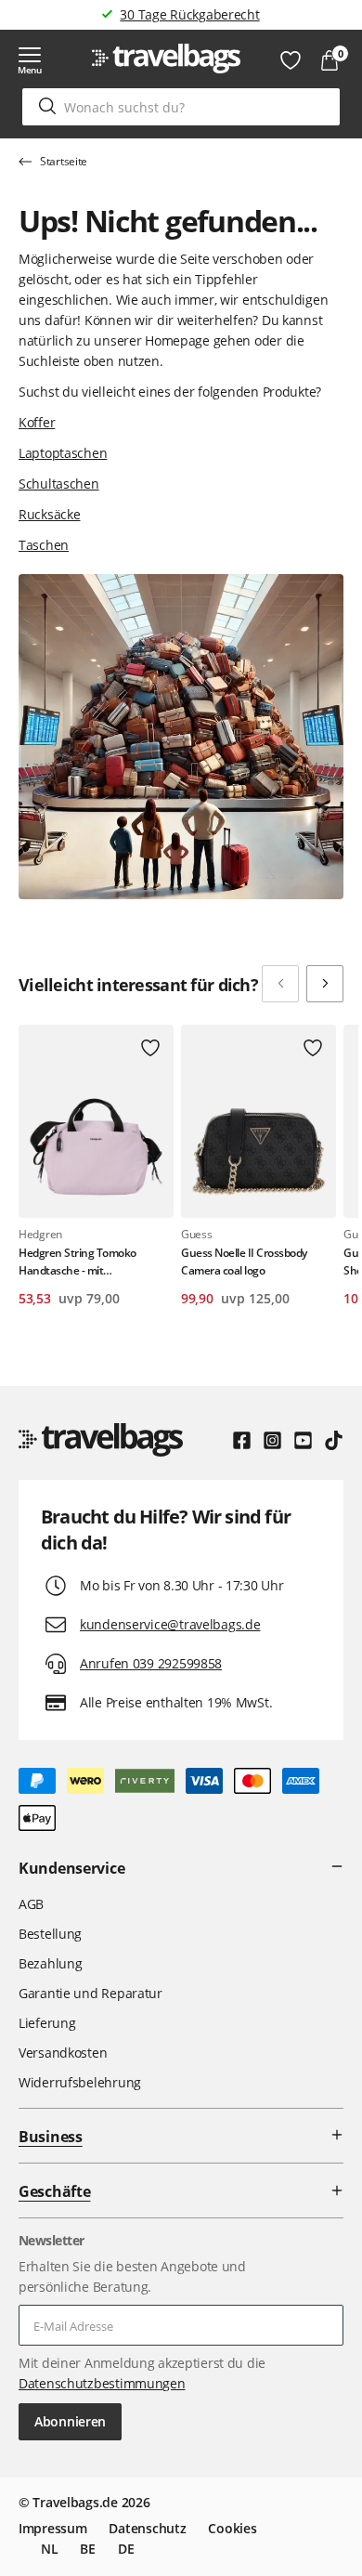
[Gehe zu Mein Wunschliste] (291, 60)
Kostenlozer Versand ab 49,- (190, 14)
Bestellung (50, 1934)
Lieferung (47, 2023)
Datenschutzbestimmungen (102, 2383)
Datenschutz (147, 2528)
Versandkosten (63, 2053)
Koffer (37, 422)
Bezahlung (50, 1963)
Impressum (52, 2528)
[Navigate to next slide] (325, 984)
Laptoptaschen (63, 453)
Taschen (44, 545)
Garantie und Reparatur (90, 1993)
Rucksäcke (49, 514)
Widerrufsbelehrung (80, 2082)
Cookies (232, 2528)
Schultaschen (59, 484)
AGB (31, 1904)
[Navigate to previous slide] (280, 984)
